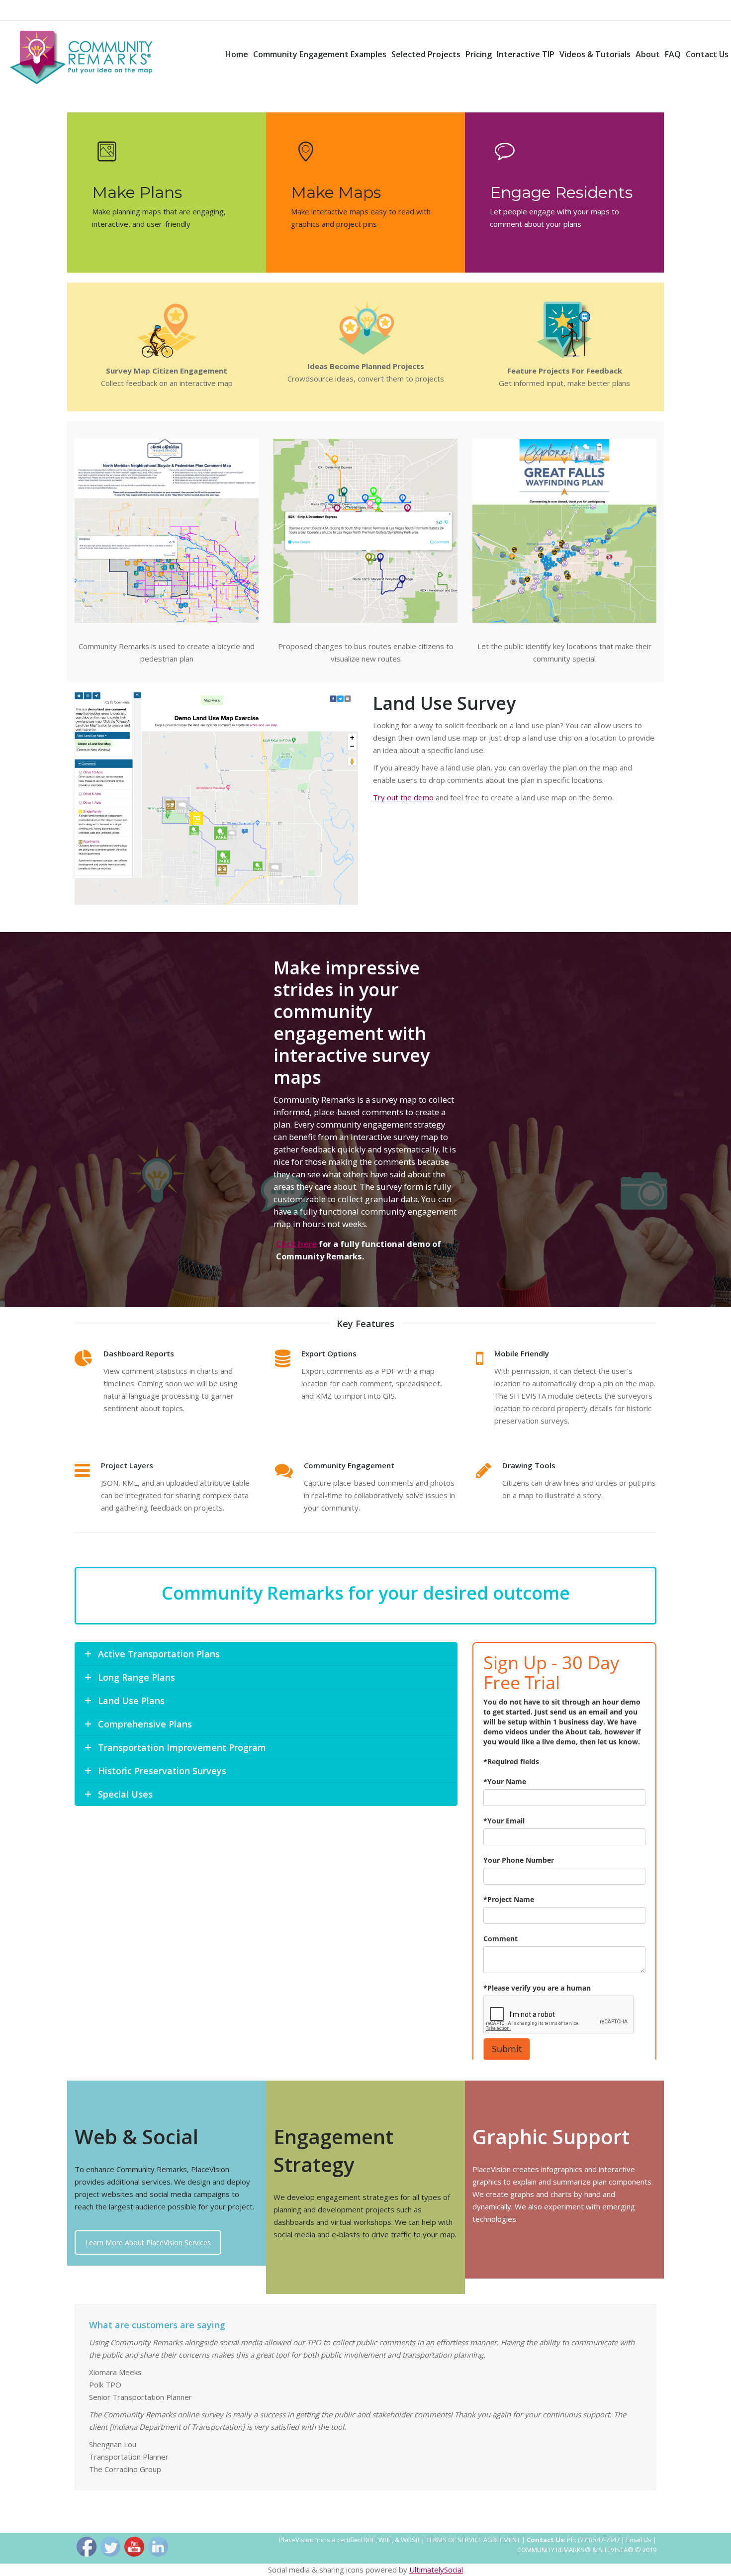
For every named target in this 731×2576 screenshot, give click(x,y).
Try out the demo (403, 797)
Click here (296, 1244)
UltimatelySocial (436, 2570)
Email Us (639, 2540)
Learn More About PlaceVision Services (148, 2242)
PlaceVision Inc (301, 2540)
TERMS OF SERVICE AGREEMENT (473, 2540)
